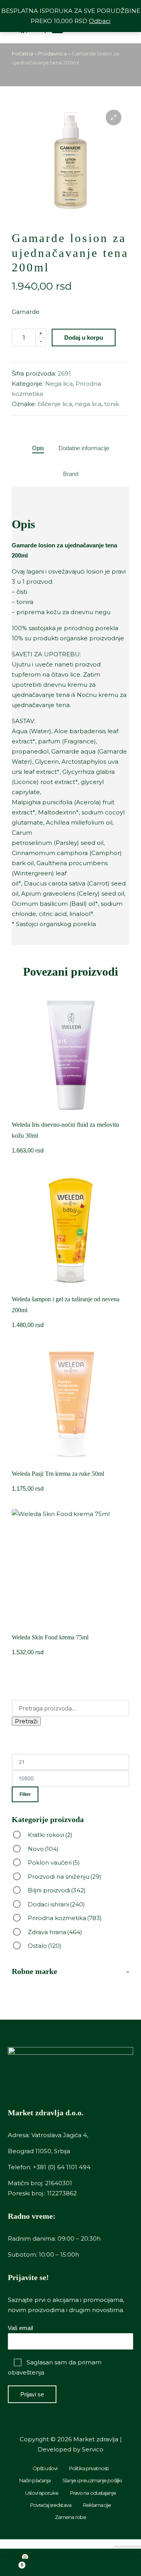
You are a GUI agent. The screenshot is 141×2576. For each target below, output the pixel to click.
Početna (23, 53)
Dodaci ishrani (56, 1904)
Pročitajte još (70, 1462)
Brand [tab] (71, 474)
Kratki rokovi (50, 1835)
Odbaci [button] (100, 21)
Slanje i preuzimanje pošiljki (92, 2480)
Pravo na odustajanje (93, 2493)
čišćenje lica (55, 404)
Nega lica (59, 384)
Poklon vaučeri (54, 1863)
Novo (43, 1849)
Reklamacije (97, 2505)
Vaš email (20, 2328)
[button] (114, 118)
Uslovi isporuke (42, 2493)
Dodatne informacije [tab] (84, 448)
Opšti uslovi (45, 2468)
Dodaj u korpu (84, 338)
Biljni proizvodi (57, 1890)
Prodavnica (52, 53)
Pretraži (26, 1721)
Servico (93, 2449)
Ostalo (45, 1946)
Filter (25, 1794)
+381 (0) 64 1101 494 (62, 2167)
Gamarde (26, 312)
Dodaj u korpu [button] (71, 1113)
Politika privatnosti (89, 2468)
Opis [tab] (38, 448)
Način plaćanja (35, 2480)
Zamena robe (70, 2517)
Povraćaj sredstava (51, 2505)
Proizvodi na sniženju (65, 1877)
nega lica (88, 404)
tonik (112, 404)
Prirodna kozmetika (65, 1918)
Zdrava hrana (55, 1932)
